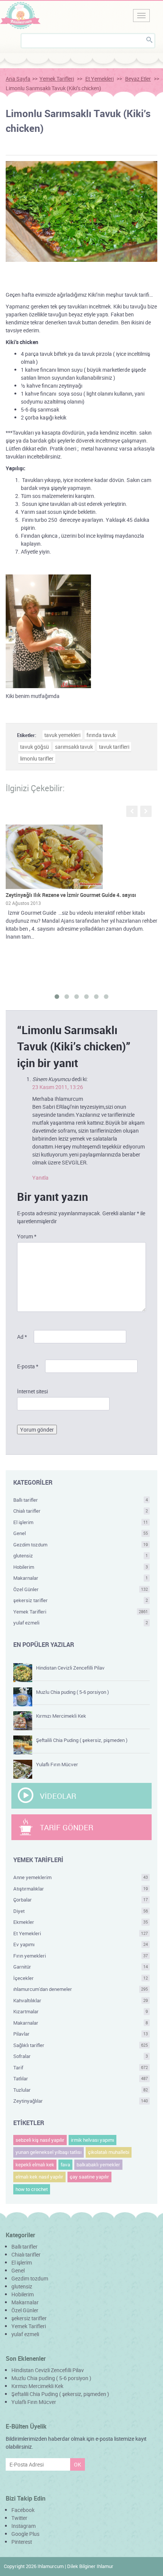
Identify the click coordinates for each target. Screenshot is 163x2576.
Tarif (81, 2067)
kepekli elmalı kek (35, 2164)
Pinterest (22, 2542)
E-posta (28, 1366)
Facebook (23, 2510)
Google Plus (25, 2534)
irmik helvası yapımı (92, 2140)
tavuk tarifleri (114, 747)
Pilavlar (81, 2034)
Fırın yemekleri (81, 1956)
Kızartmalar (81, 2011)
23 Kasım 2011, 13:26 (58, 1087)
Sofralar (81, 2056)
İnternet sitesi (32, 1391)
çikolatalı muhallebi (109, 2152)
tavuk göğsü (34, 747)
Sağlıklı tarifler (81, 2045)
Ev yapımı (81, 1944)
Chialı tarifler (81, 1511)
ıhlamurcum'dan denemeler (81, 1989)
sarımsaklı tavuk (74, 747)
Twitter (19, 2518)
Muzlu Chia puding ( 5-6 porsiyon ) (72, 1692)
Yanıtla (40, 1178)
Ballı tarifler (81, 1500)
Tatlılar (81, 2078)
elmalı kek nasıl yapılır (39, 2177)
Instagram (24, 2526)
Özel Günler (81, 1589)
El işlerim (81, 1522)
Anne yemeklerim (81, 1877)
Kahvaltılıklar (81, 2000)
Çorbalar (81, 1900)
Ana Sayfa (18, 79)
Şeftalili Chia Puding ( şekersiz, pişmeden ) (82, 1740)
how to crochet (32, 2189)
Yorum (27, 1236)
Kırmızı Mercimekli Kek (61, 1716)
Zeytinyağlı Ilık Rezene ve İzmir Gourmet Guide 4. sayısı (71, 895)
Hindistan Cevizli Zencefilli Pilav (70, 1668)
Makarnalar (81, 1578)
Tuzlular (81, 2090)
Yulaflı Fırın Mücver (57, 1764)
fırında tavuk (101, 735)
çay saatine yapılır (89, 2177)
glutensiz (81, 1556)
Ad (22, 1337)
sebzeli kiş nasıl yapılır (40, 2140)
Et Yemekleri (100, 79)
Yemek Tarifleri (57, 79)
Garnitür (81, 1967)
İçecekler (81, 1978)
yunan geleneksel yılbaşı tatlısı (49, 2152)
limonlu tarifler (37, 758)
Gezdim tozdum (81, 1545)
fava (65, 2164)
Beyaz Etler (138, 79)
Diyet (81, 1911)
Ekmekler (81, 1922)
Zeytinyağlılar (81, 2101)
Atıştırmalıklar (81, 1889)
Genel (81, 1533)
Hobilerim (81, 1567)
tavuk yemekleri (62, 735)
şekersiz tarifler (81, 1600)
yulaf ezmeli (81, 1623)
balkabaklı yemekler (98, 2164)
